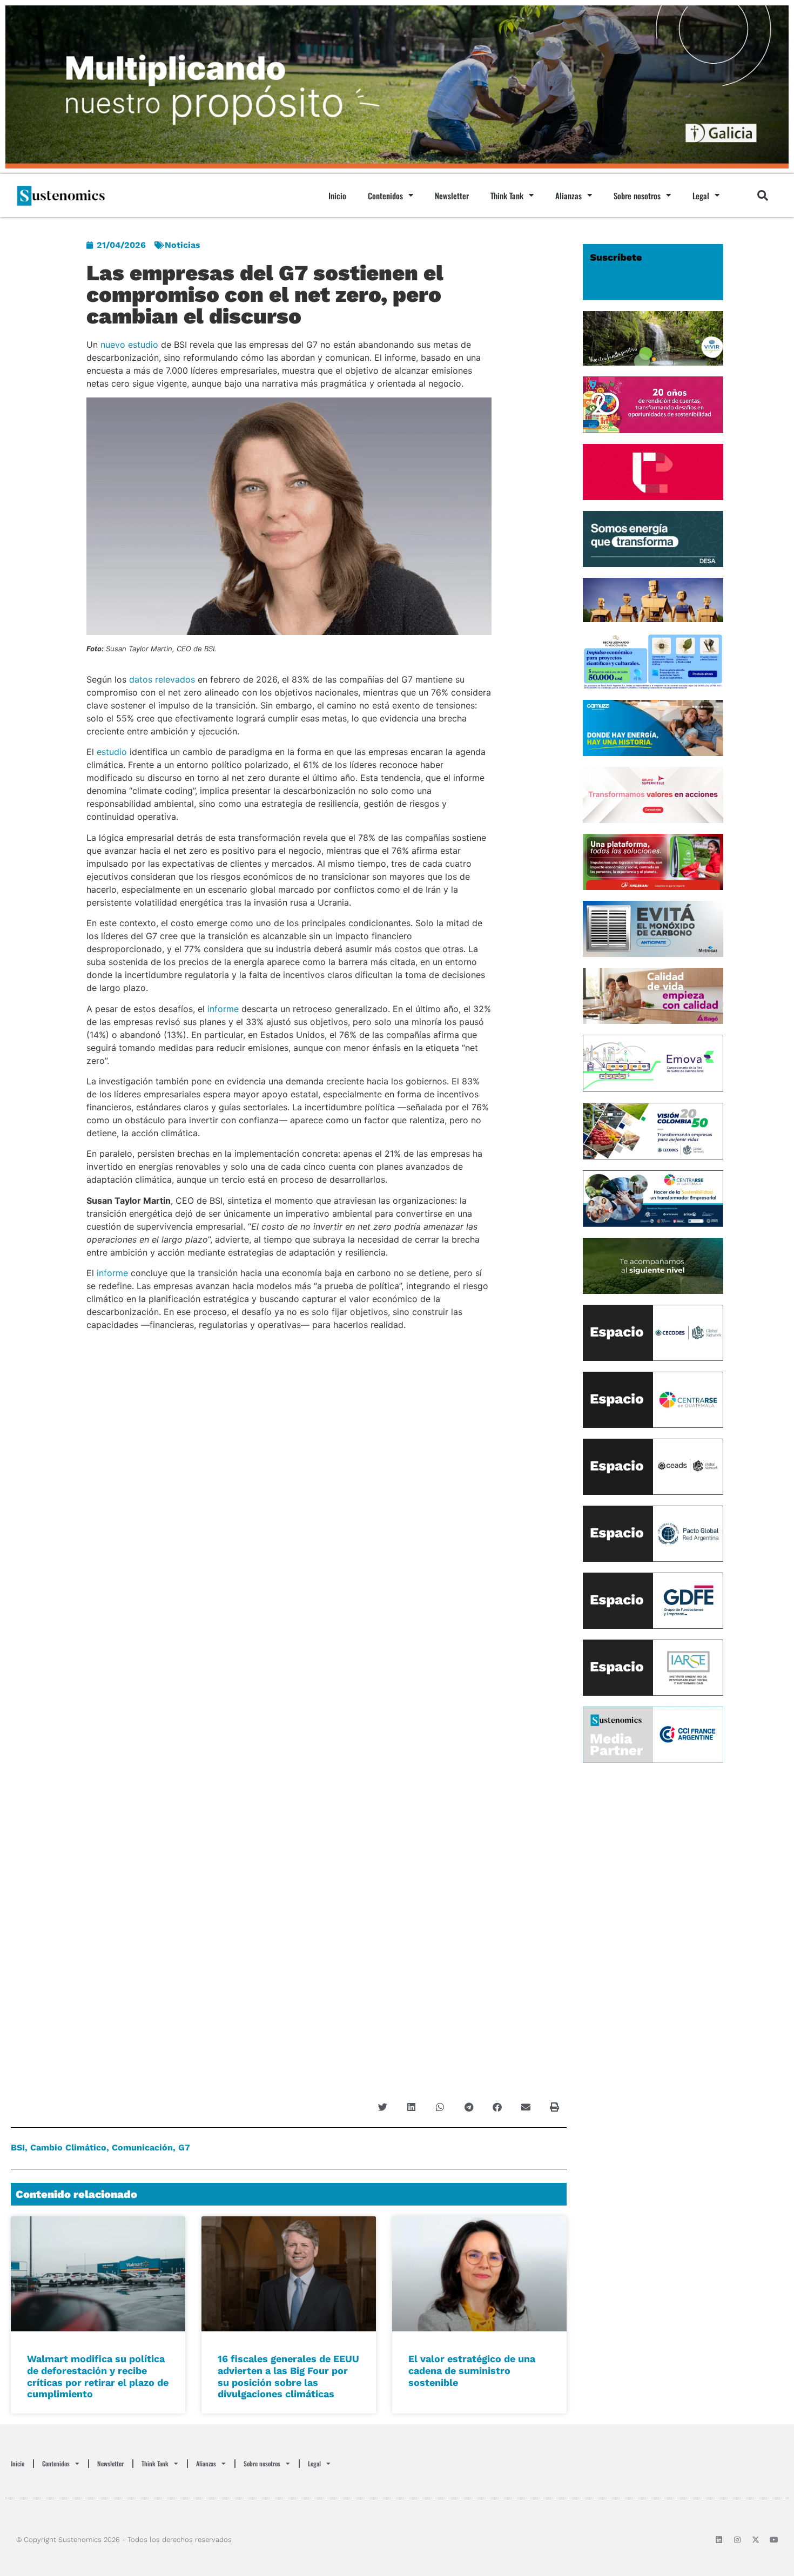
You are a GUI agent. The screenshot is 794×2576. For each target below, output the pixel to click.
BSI (18, 2147)
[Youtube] (774, 2540)
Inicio (337, 195)
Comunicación (142, 2147)
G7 (184, 2147)
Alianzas (568, 195)
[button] (763, 195)
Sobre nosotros (637, 195)
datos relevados (162, 679)
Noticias (183, 245)
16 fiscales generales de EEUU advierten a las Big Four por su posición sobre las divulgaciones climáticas (288, 2376)
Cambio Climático (68, 2147)
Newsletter (452, 195)
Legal (701, 195)
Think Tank (507, 195)
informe (223, 1009)
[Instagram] (737, 2540)
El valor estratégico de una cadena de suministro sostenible (472, 2370)
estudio (112, 752)
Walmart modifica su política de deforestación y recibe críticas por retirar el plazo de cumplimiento (98, 2376)
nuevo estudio (129, 345)
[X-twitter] (756, 2540)
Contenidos (385, 195)
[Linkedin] (719, 2540)
